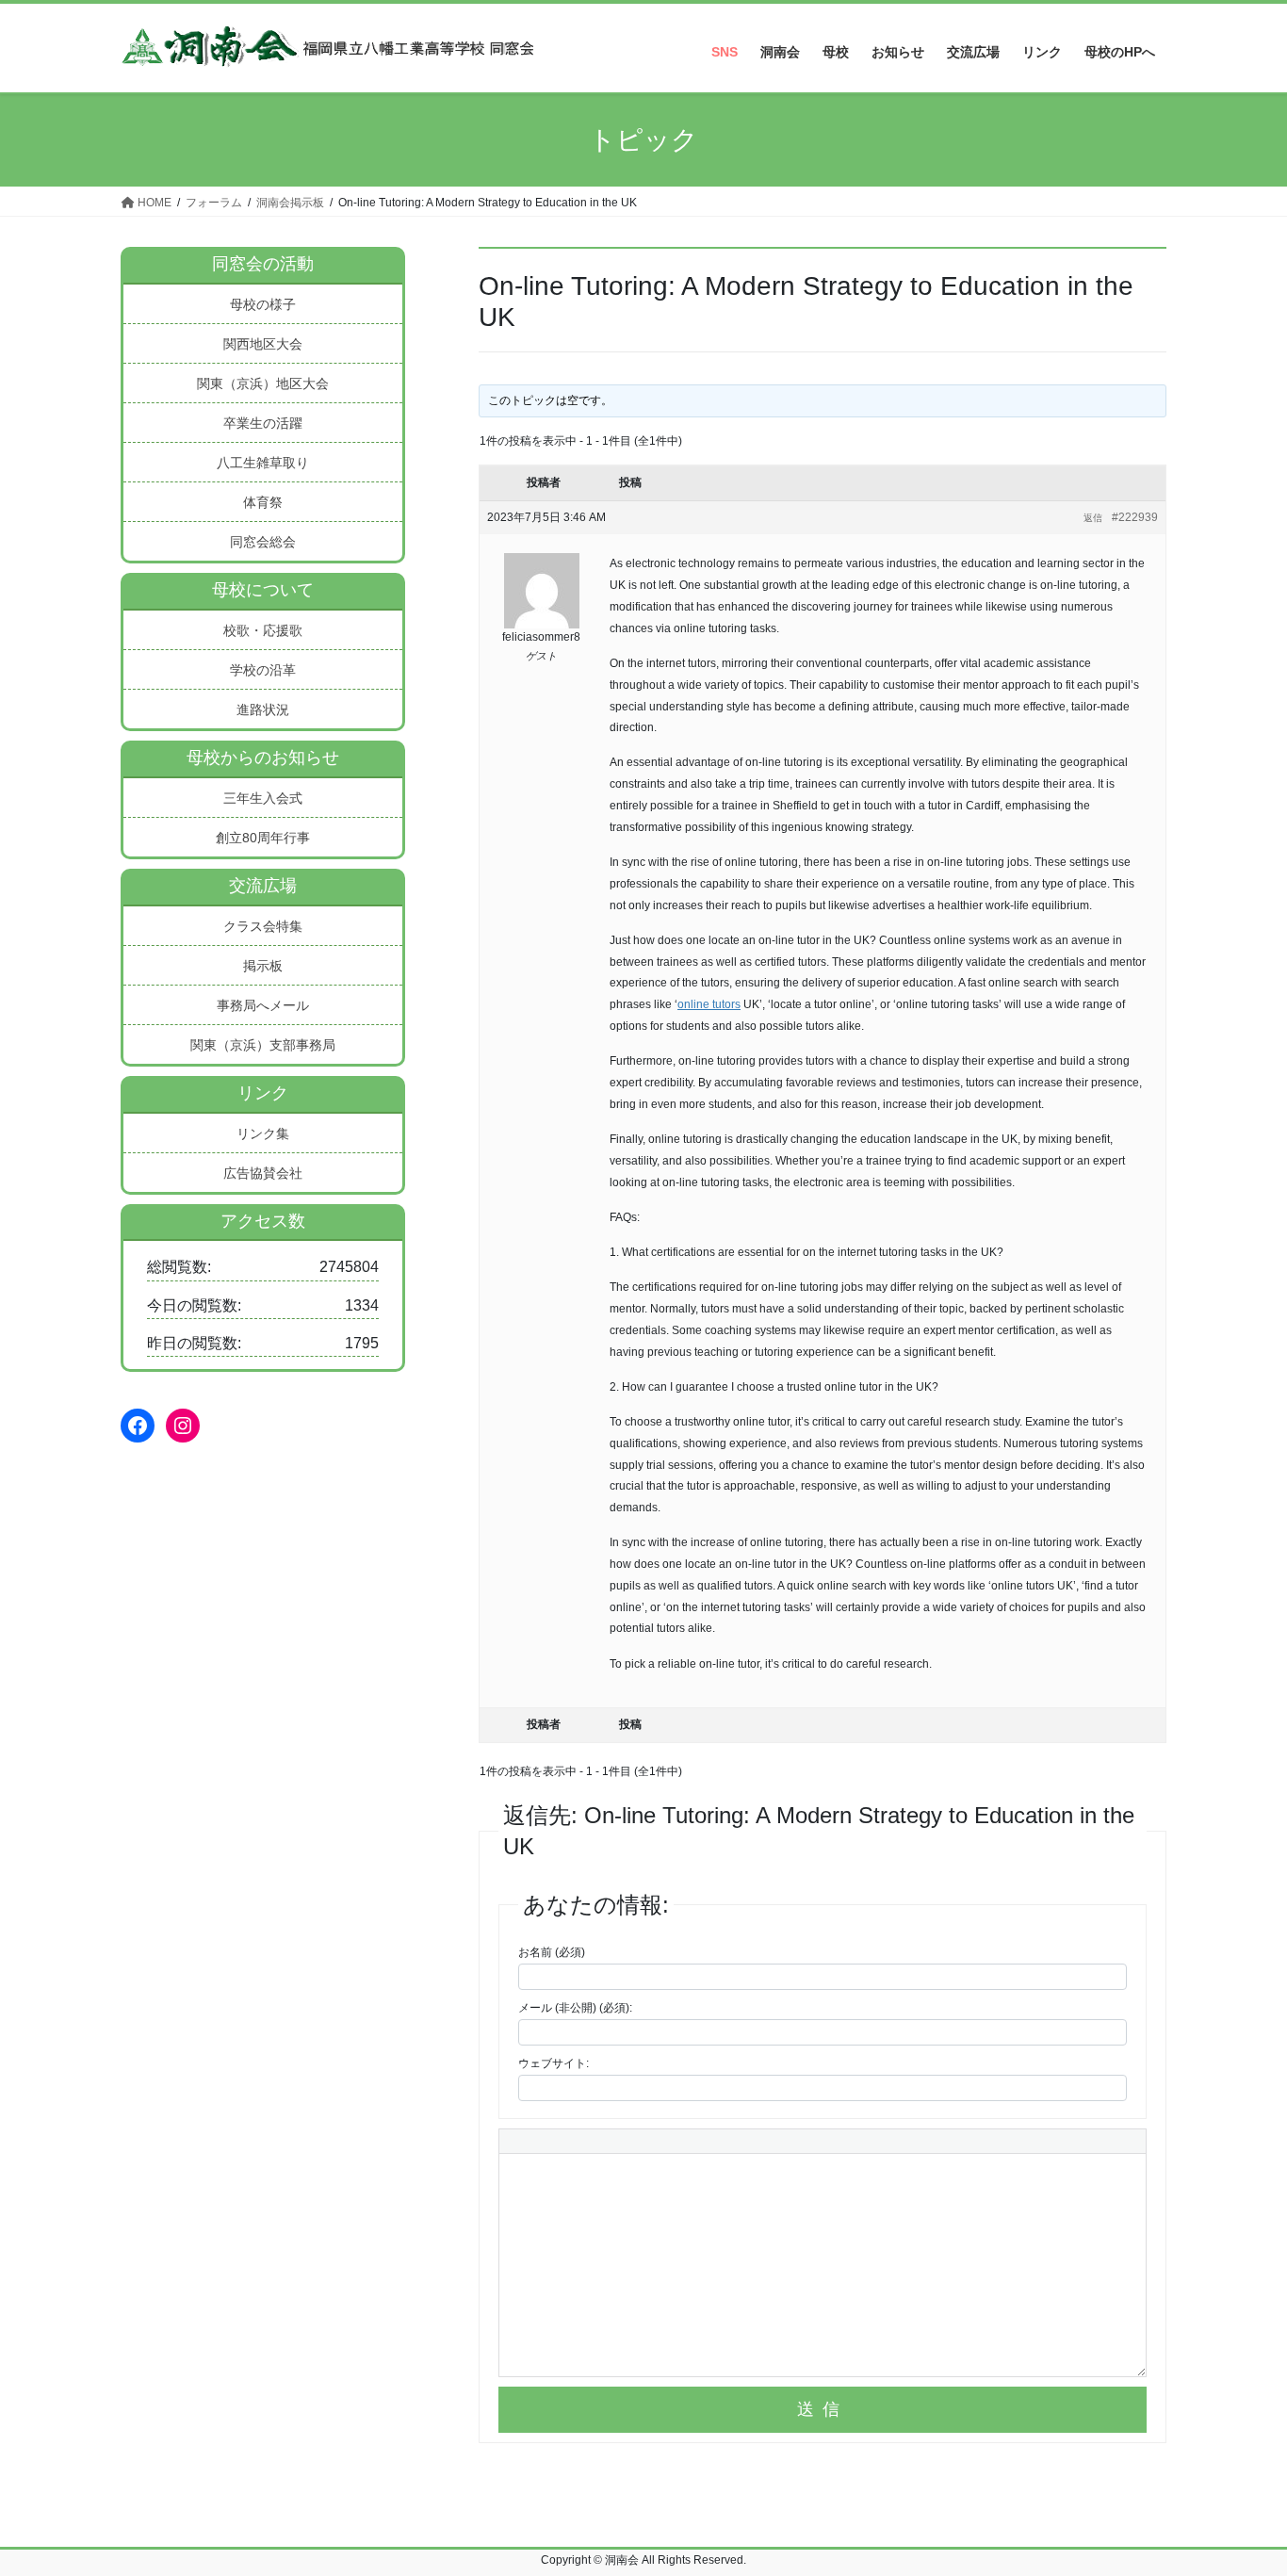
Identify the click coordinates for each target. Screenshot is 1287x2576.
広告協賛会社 (263, 1173)
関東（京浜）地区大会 (263, 383)
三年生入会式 (263, 798)
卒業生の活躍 (263, 423)
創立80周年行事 (263, 838)
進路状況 (263, 709)
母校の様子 (263, 304)
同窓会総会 (263, 542)
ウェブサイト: (554, 2063)
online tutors (709, 1004)
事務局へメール (263, 1005)
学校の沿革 (263, 670)
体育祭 (263, 502)
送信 (823, 2409)
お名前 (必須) (552, 1952)
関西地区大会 (263, 344)
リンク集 (263, 1133)
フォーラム (214, 203)
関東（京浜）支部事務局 (263, 1045)
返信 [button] (1093, 518)
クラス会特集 (263, 926)
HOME (153, 203)
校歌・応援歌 (263, 630)
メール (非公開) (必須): (575, 2008)
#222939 (1135, 517)
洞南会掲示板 (290, 203)
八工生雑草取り (263, 463)
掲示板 (263, 966)
